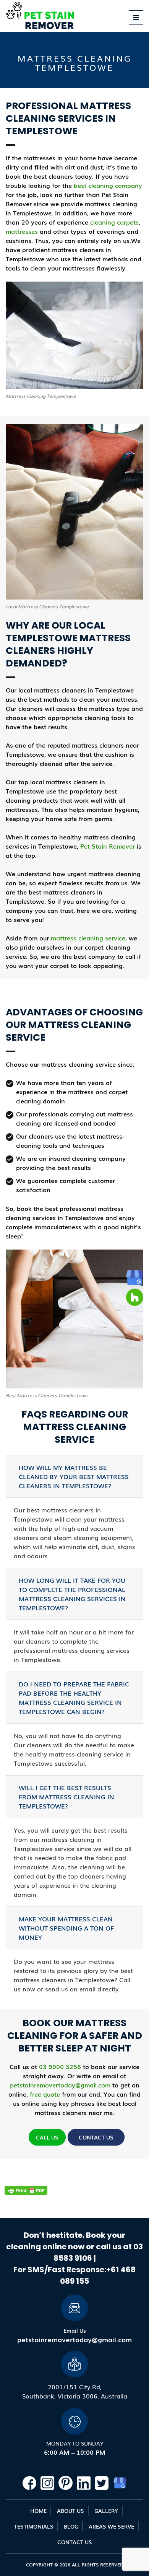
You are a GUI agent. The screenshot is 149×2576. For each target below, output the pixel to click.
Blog (71, 2526)
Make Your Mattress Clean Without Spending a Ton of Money (66, 1928)
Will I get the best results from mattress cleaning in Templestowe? (66, 1797)
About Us (70, 2511)
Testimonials (34, 2526)
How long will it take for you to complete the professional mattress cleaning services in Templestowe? (72, 1594)
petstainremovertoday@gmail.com (60, 2085)
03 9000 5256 (60, 2066)
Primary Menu (136, 25)
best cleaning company (108, 185)
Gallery (106, 2511)
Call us (47, 2137)
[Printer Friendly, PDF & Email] (26, 2191)
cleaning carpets (114, 222)
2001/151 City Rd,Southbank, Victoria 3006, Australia (75, 2391)
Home (38, 2511)
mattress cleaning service (88, 938)
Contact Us (96, 2137)
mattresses (22, 231)
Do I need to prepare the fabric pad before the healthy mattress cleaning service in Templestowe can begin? (74, 1698)
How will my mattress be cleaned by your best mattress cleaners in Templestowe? (74, 1476)
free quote (45, 2094)
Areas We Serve (111, 2526)
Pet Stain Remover (108, 846)
